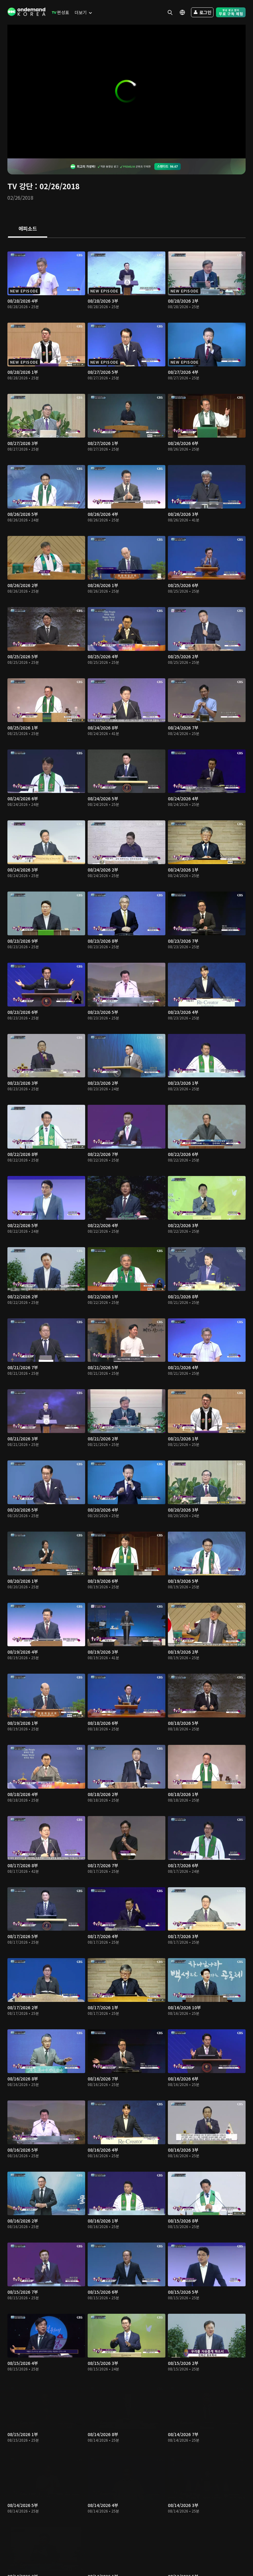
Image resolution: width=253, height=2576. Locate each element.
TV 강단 (20, 186)
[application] (126, 92)
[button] (126, 91)
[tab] (28, 229)
